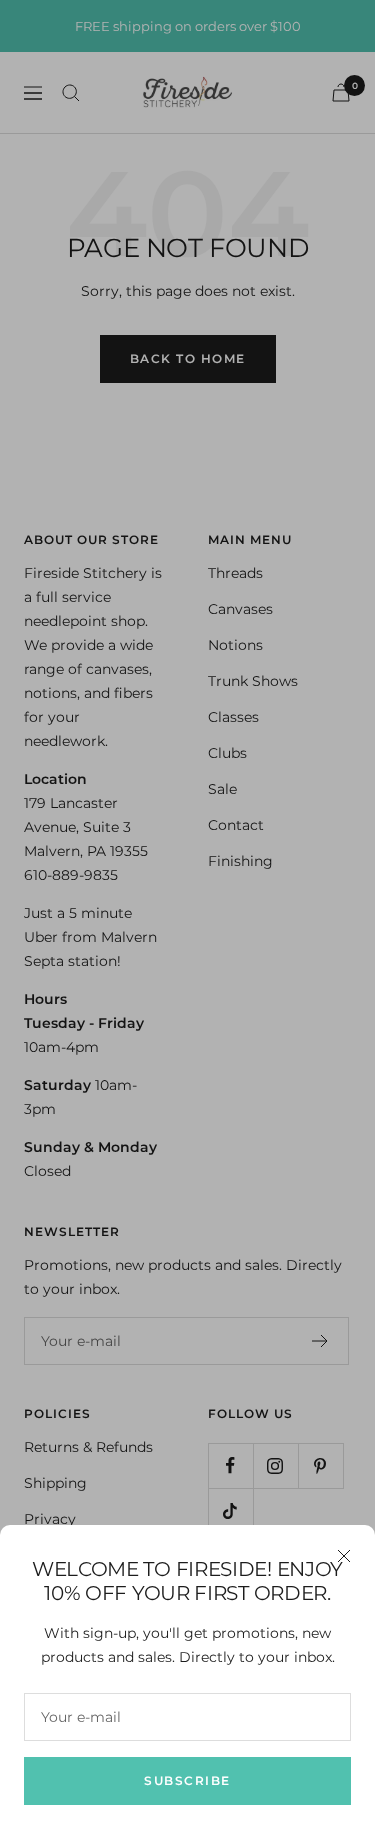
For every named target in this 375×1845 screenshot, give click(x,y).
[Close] (344, 1556)
